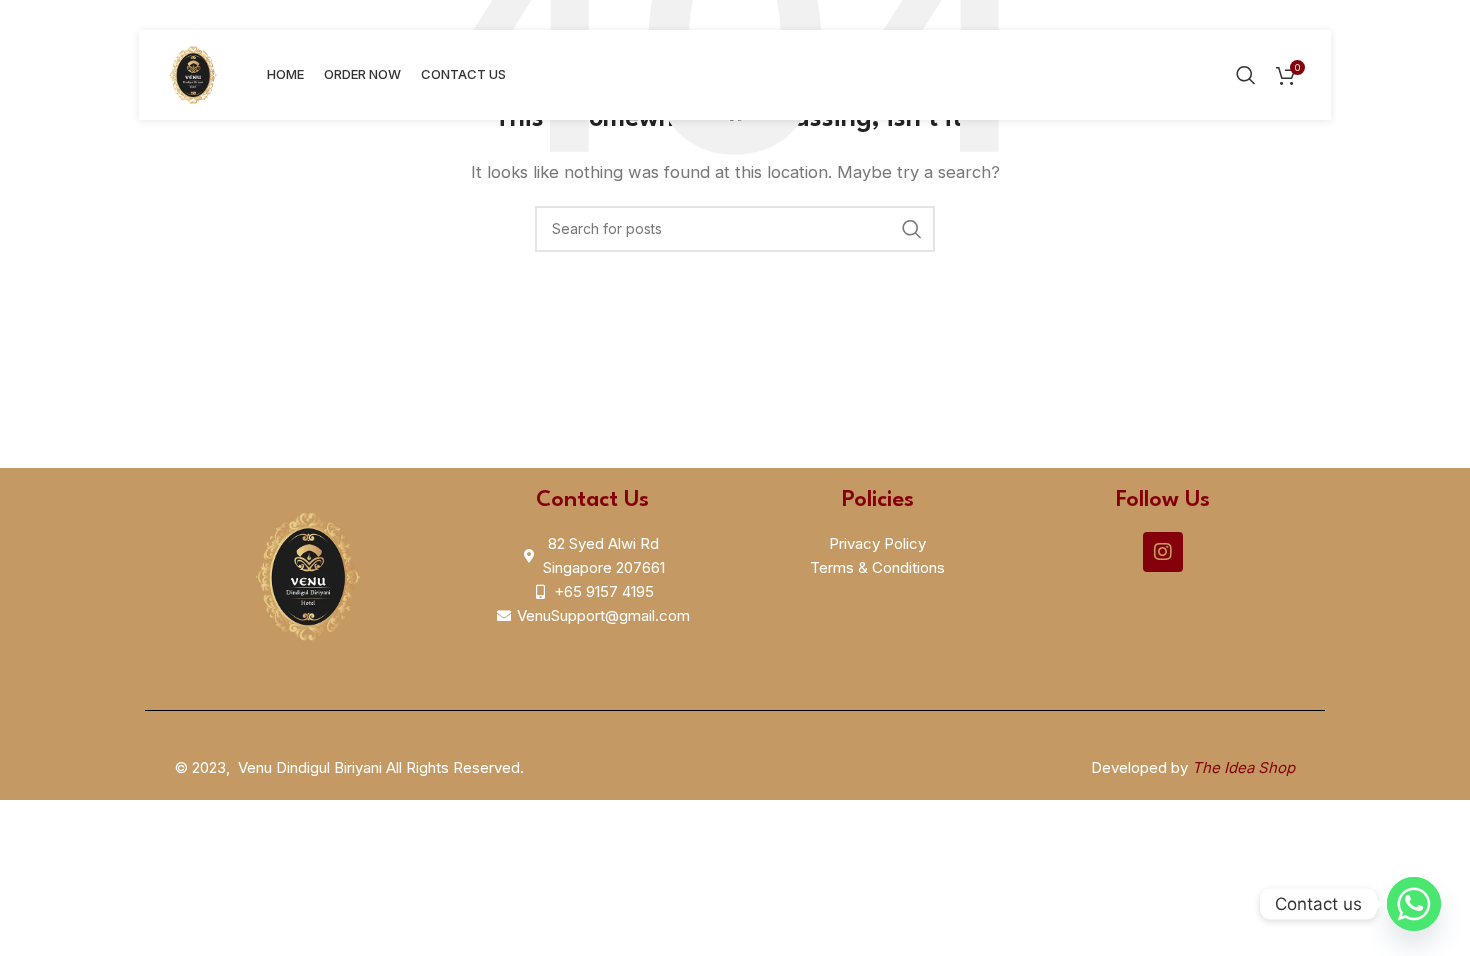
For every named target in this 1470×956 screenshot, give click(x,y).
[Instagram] (1163, 552)
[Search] (1246, 75)
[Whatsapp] (1414, 904)
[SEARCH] (912, 229)
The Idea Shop (1243, 767)
